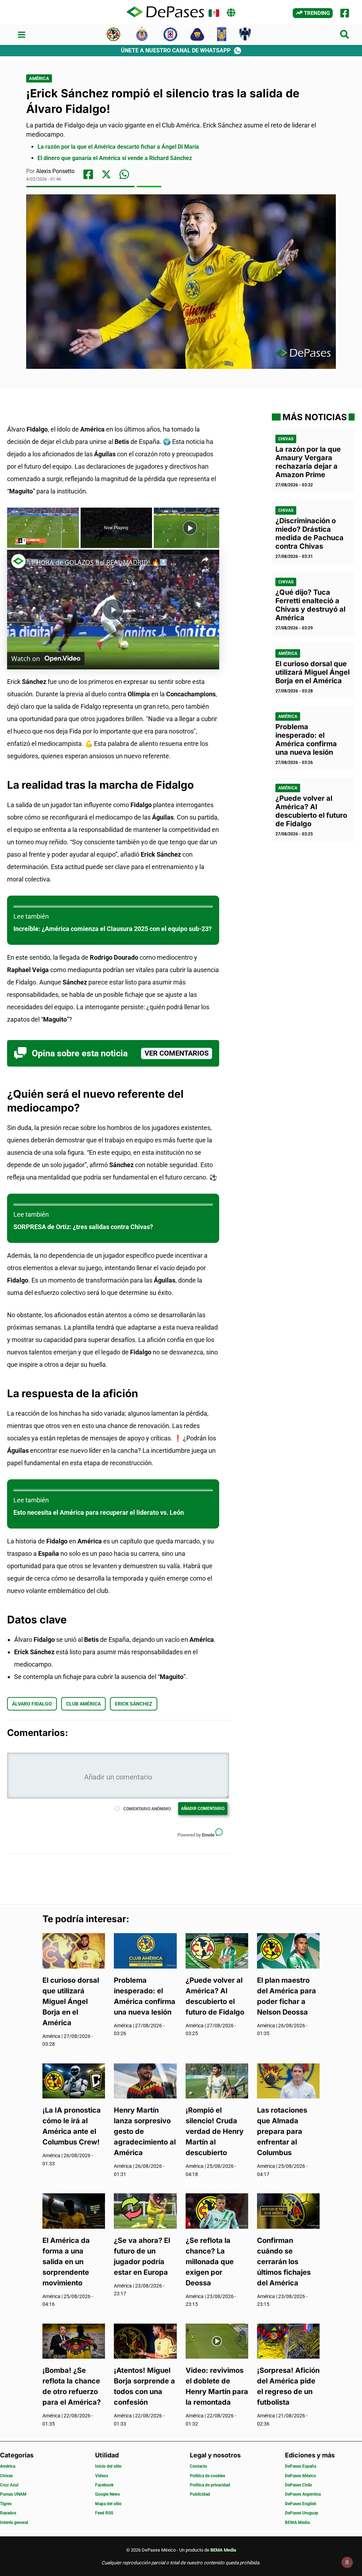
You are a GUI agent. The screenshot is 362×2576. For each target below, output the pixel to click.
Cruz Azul (9, 2485)
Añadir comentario (203, 1809)
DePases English (301, 2504)
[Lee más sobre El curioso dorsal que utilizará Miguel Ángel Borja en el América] (74, 1950)
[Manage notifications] (347, 2562)
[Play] (190, 528)
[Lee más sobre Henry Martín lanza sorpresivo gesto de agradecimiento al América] (145, 2080)
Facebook (104, 2485)
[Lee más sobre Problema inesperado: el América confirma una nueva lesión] (145, 1950)
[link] (18, 561)
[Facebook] (345, 13)
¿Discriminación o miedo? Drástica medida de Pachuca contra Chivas (310, 533)
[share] (205, 559)
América (39, 78)
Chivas (286, 439)
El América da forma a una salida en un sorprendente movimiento (66, 2262)
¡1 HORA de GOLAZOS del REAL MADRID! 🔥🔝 (98, 562)
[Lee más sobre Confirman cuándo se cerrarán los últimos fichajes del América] (288, 2211)
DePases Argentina (303, 2494)
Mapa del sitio (108, 2504)
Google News (107, 2494)
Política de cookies (208, 2476)
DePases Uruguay (302, 2513)
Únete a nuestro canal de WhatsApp (176, 50)
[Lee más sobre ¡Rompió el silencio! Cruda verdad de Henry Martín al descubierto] (217, 2080)
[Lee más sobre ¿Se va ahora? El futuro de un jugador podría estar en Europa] (145, 2211)
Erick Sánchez (134, 1704)
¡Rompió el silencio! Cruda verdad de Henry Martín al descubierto (215, 2131)
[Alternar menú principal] (21, 35)
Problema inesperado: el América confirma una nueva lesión (306, 739)
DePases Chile (298, 2485)
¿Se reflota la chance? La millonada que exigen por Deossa (210, 2262)
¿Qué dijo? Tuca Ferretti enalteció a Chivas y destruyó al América (310, 605)
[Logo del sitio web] (165, 12)
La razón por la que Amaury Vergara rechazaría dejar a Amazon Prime (308, 462)
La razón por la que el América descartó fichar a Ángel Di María (118, 147)
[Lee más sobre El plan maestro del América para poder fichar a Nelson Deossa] (288, 1950)
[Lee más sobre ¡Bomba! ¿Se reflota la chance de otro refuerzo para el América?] (74, 2340)
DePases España (300, 2466)
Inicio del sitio (108, 2466)
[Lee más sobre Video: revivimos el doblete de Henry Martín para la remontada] (217, 2340)
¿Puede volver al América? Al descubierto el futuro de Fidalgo (311, 811)
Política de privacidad (210, 2485)
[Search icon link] (345, 36)
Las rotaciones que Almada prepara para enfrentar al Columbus (282, 2131)
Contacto (198, 2466)
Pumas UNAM (13, 2494)
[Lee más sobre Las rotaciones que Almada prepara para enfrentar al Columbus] (288, 2080)
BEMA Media (297, 2523)
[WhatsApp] (124, 174)
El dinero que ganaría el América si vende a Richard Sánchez (115, 158)
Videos (102, 2476)
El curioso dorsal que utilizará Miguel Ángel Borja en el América (313, 672)
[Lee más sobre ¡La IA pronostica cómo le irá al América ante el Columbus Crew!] (74, 2080)
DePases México (300, 2476)
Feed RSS (104, 2513)
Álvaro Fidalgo (32, 1704)
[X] (106, 174)
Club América (83, 1704)
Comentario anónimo (147, 1809)
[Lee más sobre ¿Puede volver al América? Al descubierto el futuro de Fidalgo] (217, 1950)
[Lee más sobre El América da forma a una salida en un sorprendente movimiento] (74, 2211)
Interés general (14, 2523)
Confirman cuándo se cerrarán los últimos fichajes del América (284, 2262)
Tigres (6, 2504)
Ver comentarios (177, 1053)
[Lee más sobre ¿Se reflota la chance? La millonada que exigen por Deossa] (217, 2211)
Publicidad (200, 2494)
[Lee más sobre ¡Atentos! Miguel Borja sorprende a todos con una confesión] (145, 2340)
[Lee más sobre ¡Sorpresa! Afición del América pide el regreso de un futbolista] (288, 2340)
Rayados (8, 2513)
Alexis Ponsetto (55, 171)
